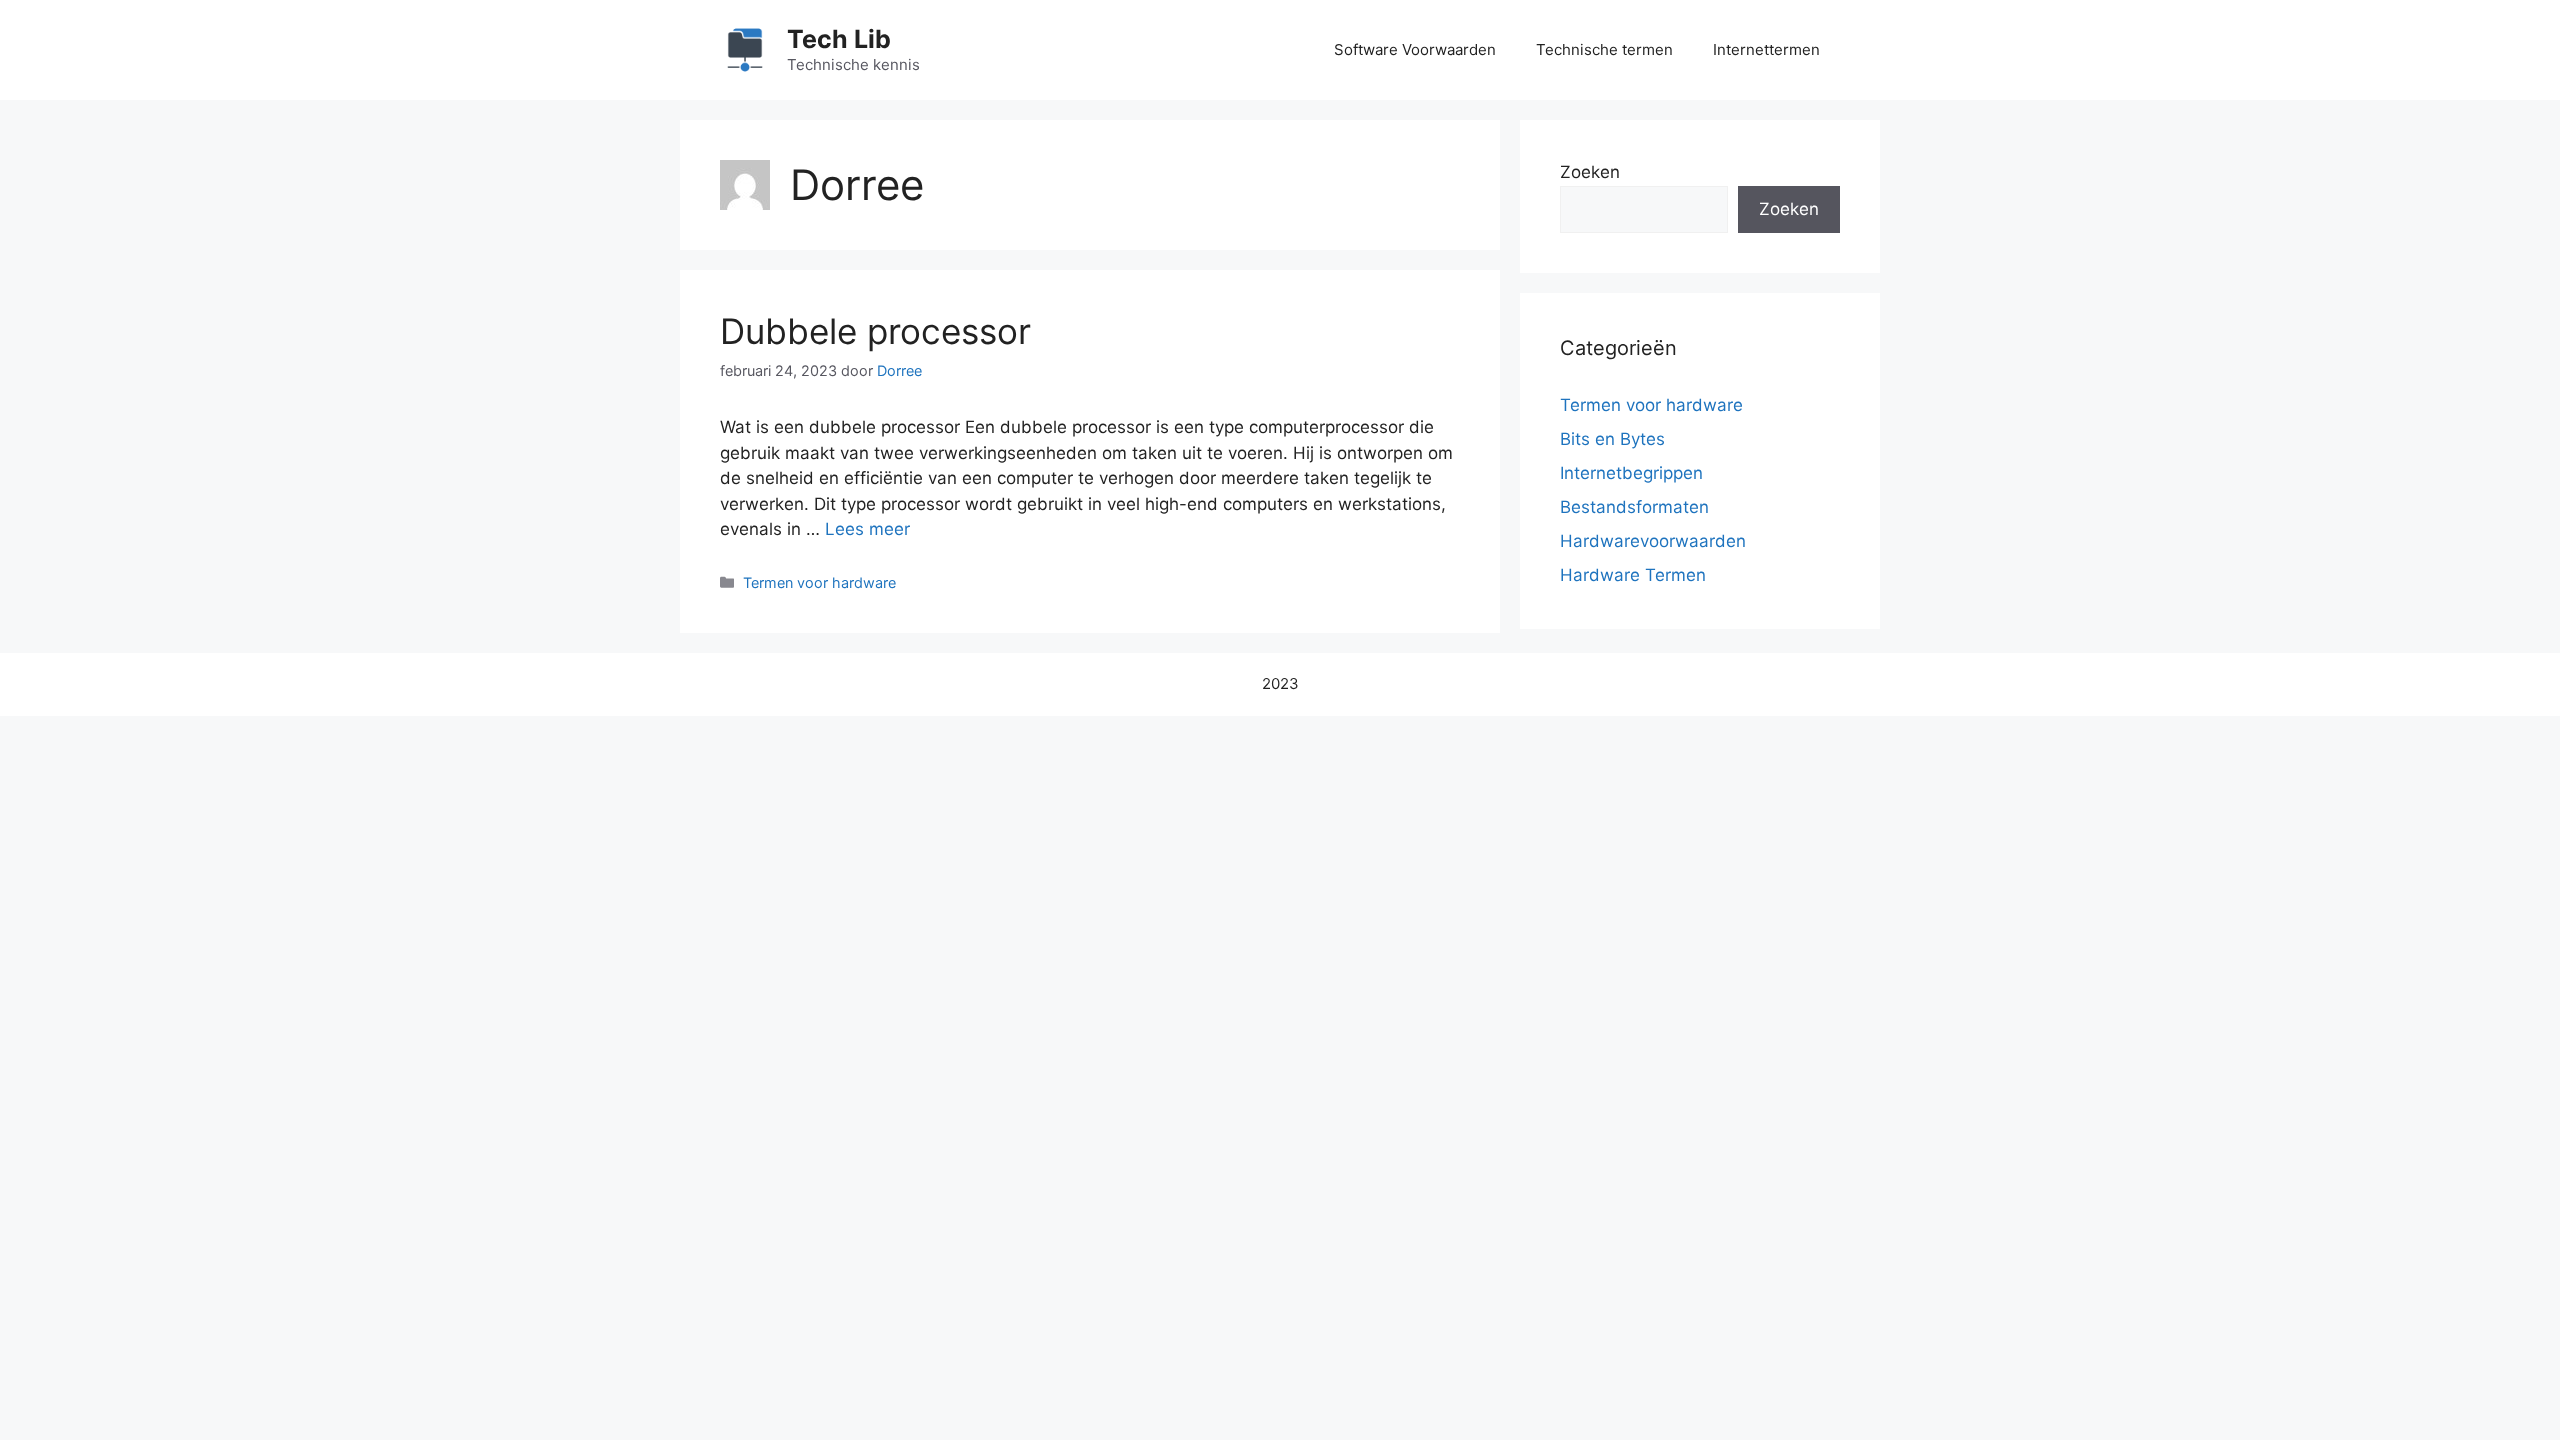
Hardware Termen (1633, 575)
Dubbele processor (875, 331)
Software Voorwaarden (1415, 49)
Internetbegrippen (1631, 473)
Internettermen (1766, 49)
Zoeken (1590, 172)
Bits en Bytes (1612, 439)
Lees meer (867, 529)
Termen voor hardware (819, 582)
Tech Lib (839, 39)
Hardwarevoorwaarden (1653, 541)
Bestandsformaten (1634, 507)
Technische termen (1604, 49)
